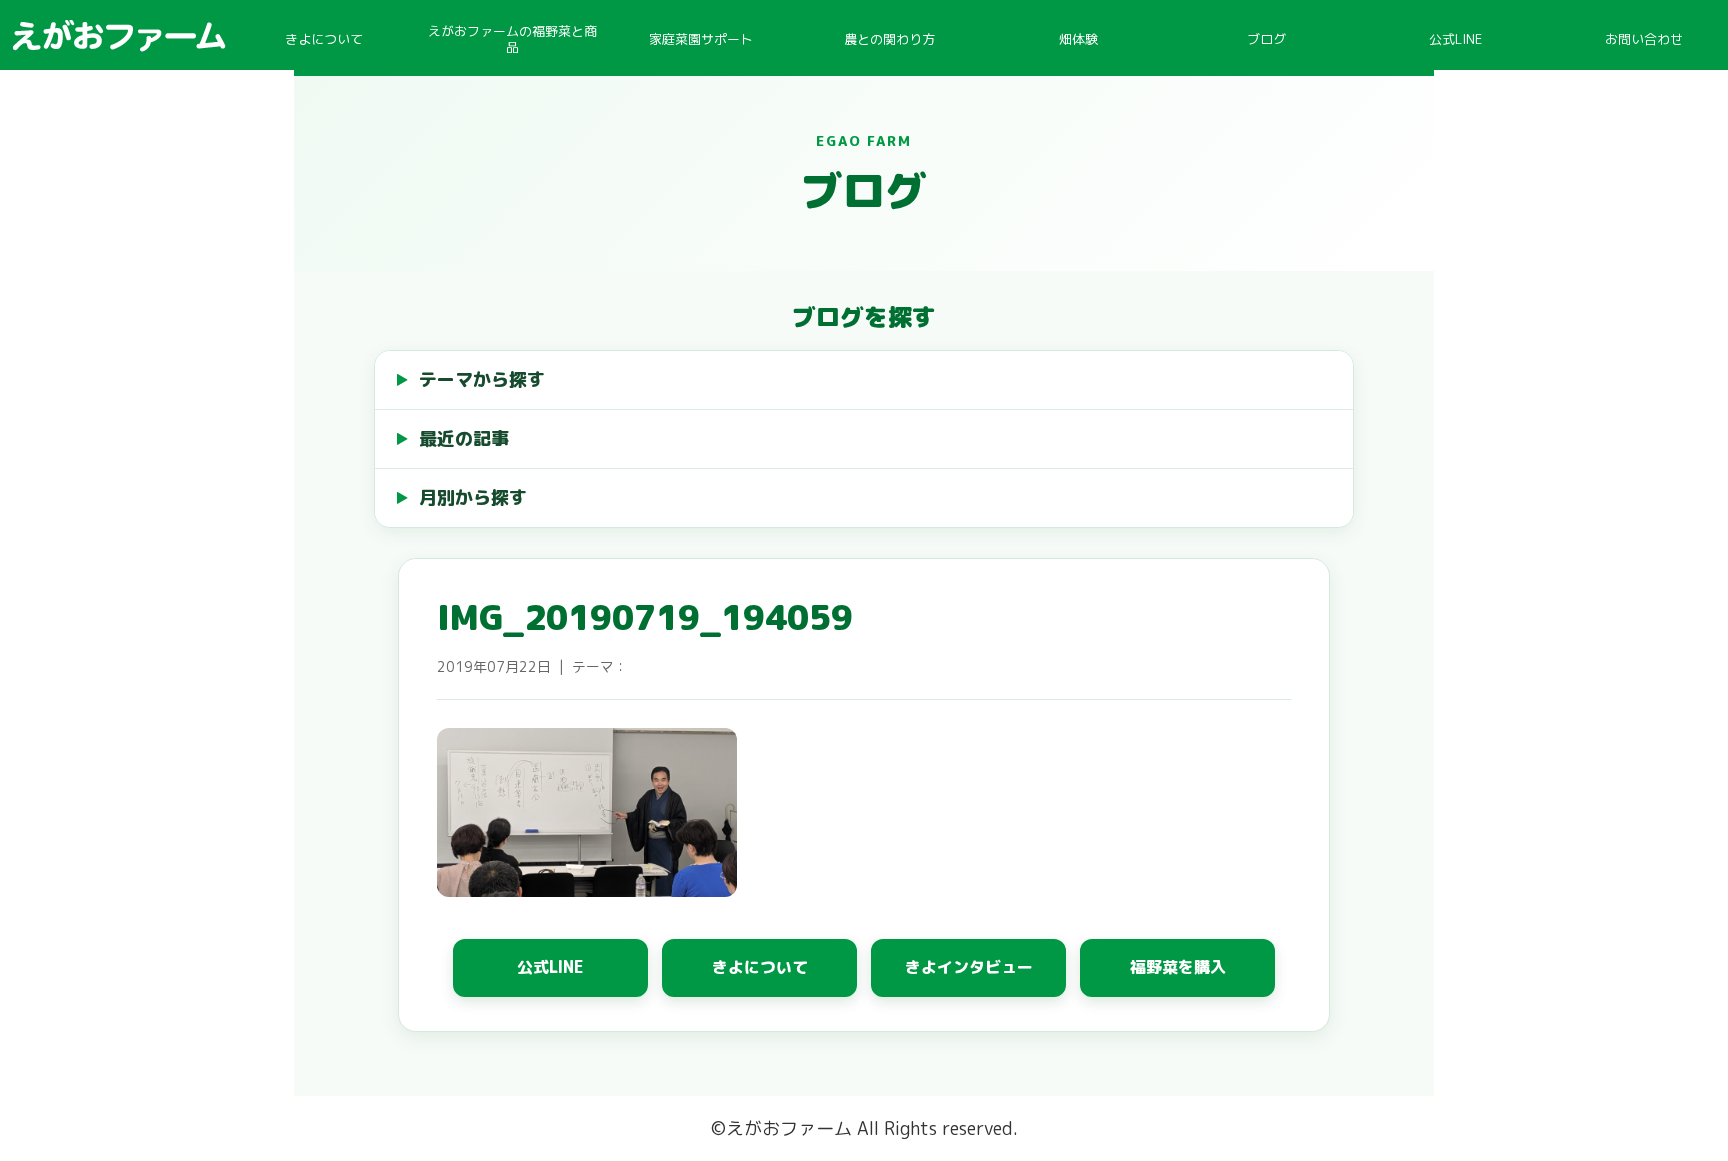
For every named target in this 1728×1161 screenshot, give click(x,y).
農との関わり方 (889, 39)
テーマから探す (482, 379)
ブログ (1266, 39)
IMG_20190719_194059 (645, 617)
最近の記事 (464, 438)
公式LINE (1455, 39)
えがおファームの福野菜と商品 (512, 39)
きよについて (324, 39)
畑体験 (1078, 39)
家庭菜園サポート (701, 39)
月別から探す (473, 497)
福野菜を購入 (1178, 967)
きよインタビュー (969, 967)
